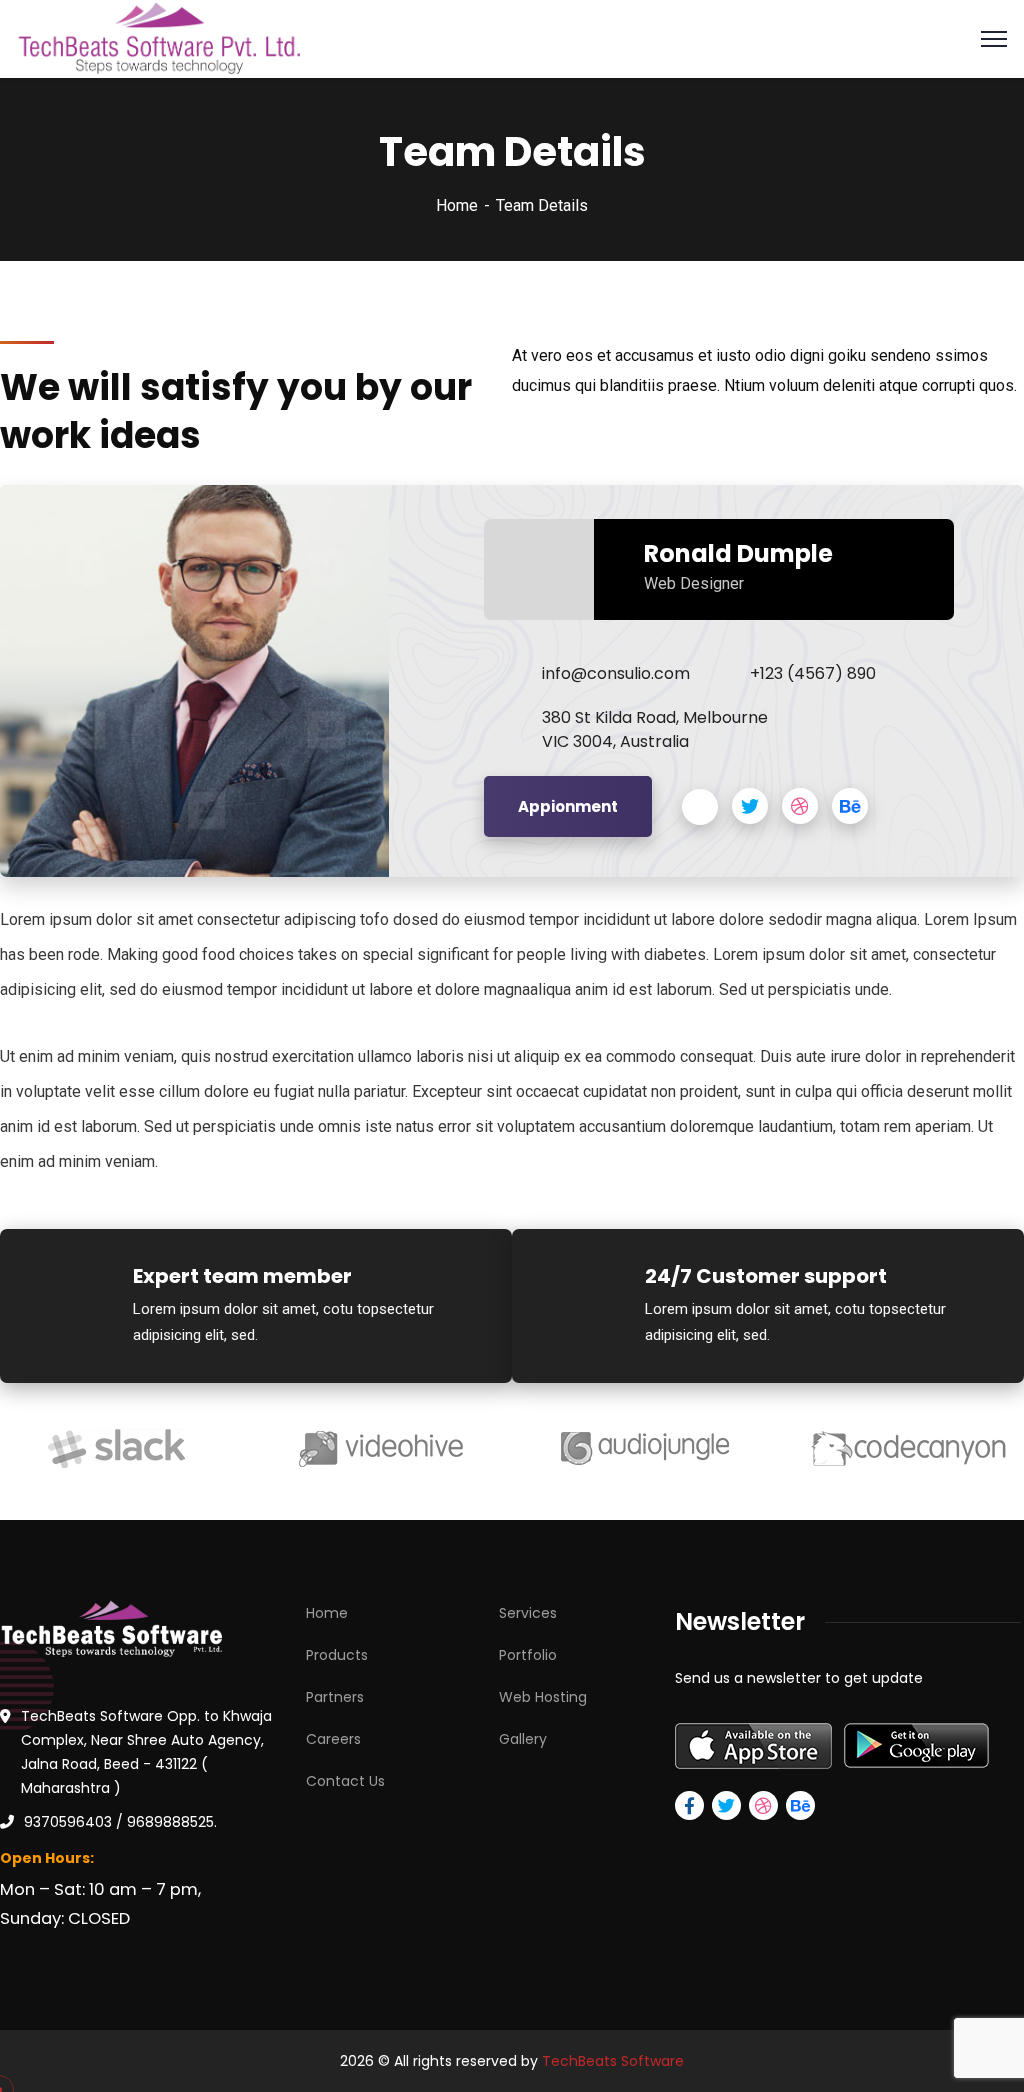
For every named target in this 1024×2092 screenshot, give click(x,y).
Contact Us (345, 1781)
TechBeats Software (613, 2061)
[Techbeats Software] (157, 36)
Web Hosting (543, 1697)
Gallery (523, 1739)
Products (337, 1655)
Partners (335, 1697)
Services (528, 1613)
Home (457, 205)
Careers (333, 1739)
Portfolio (528, 1655)
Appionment (568, 806)
